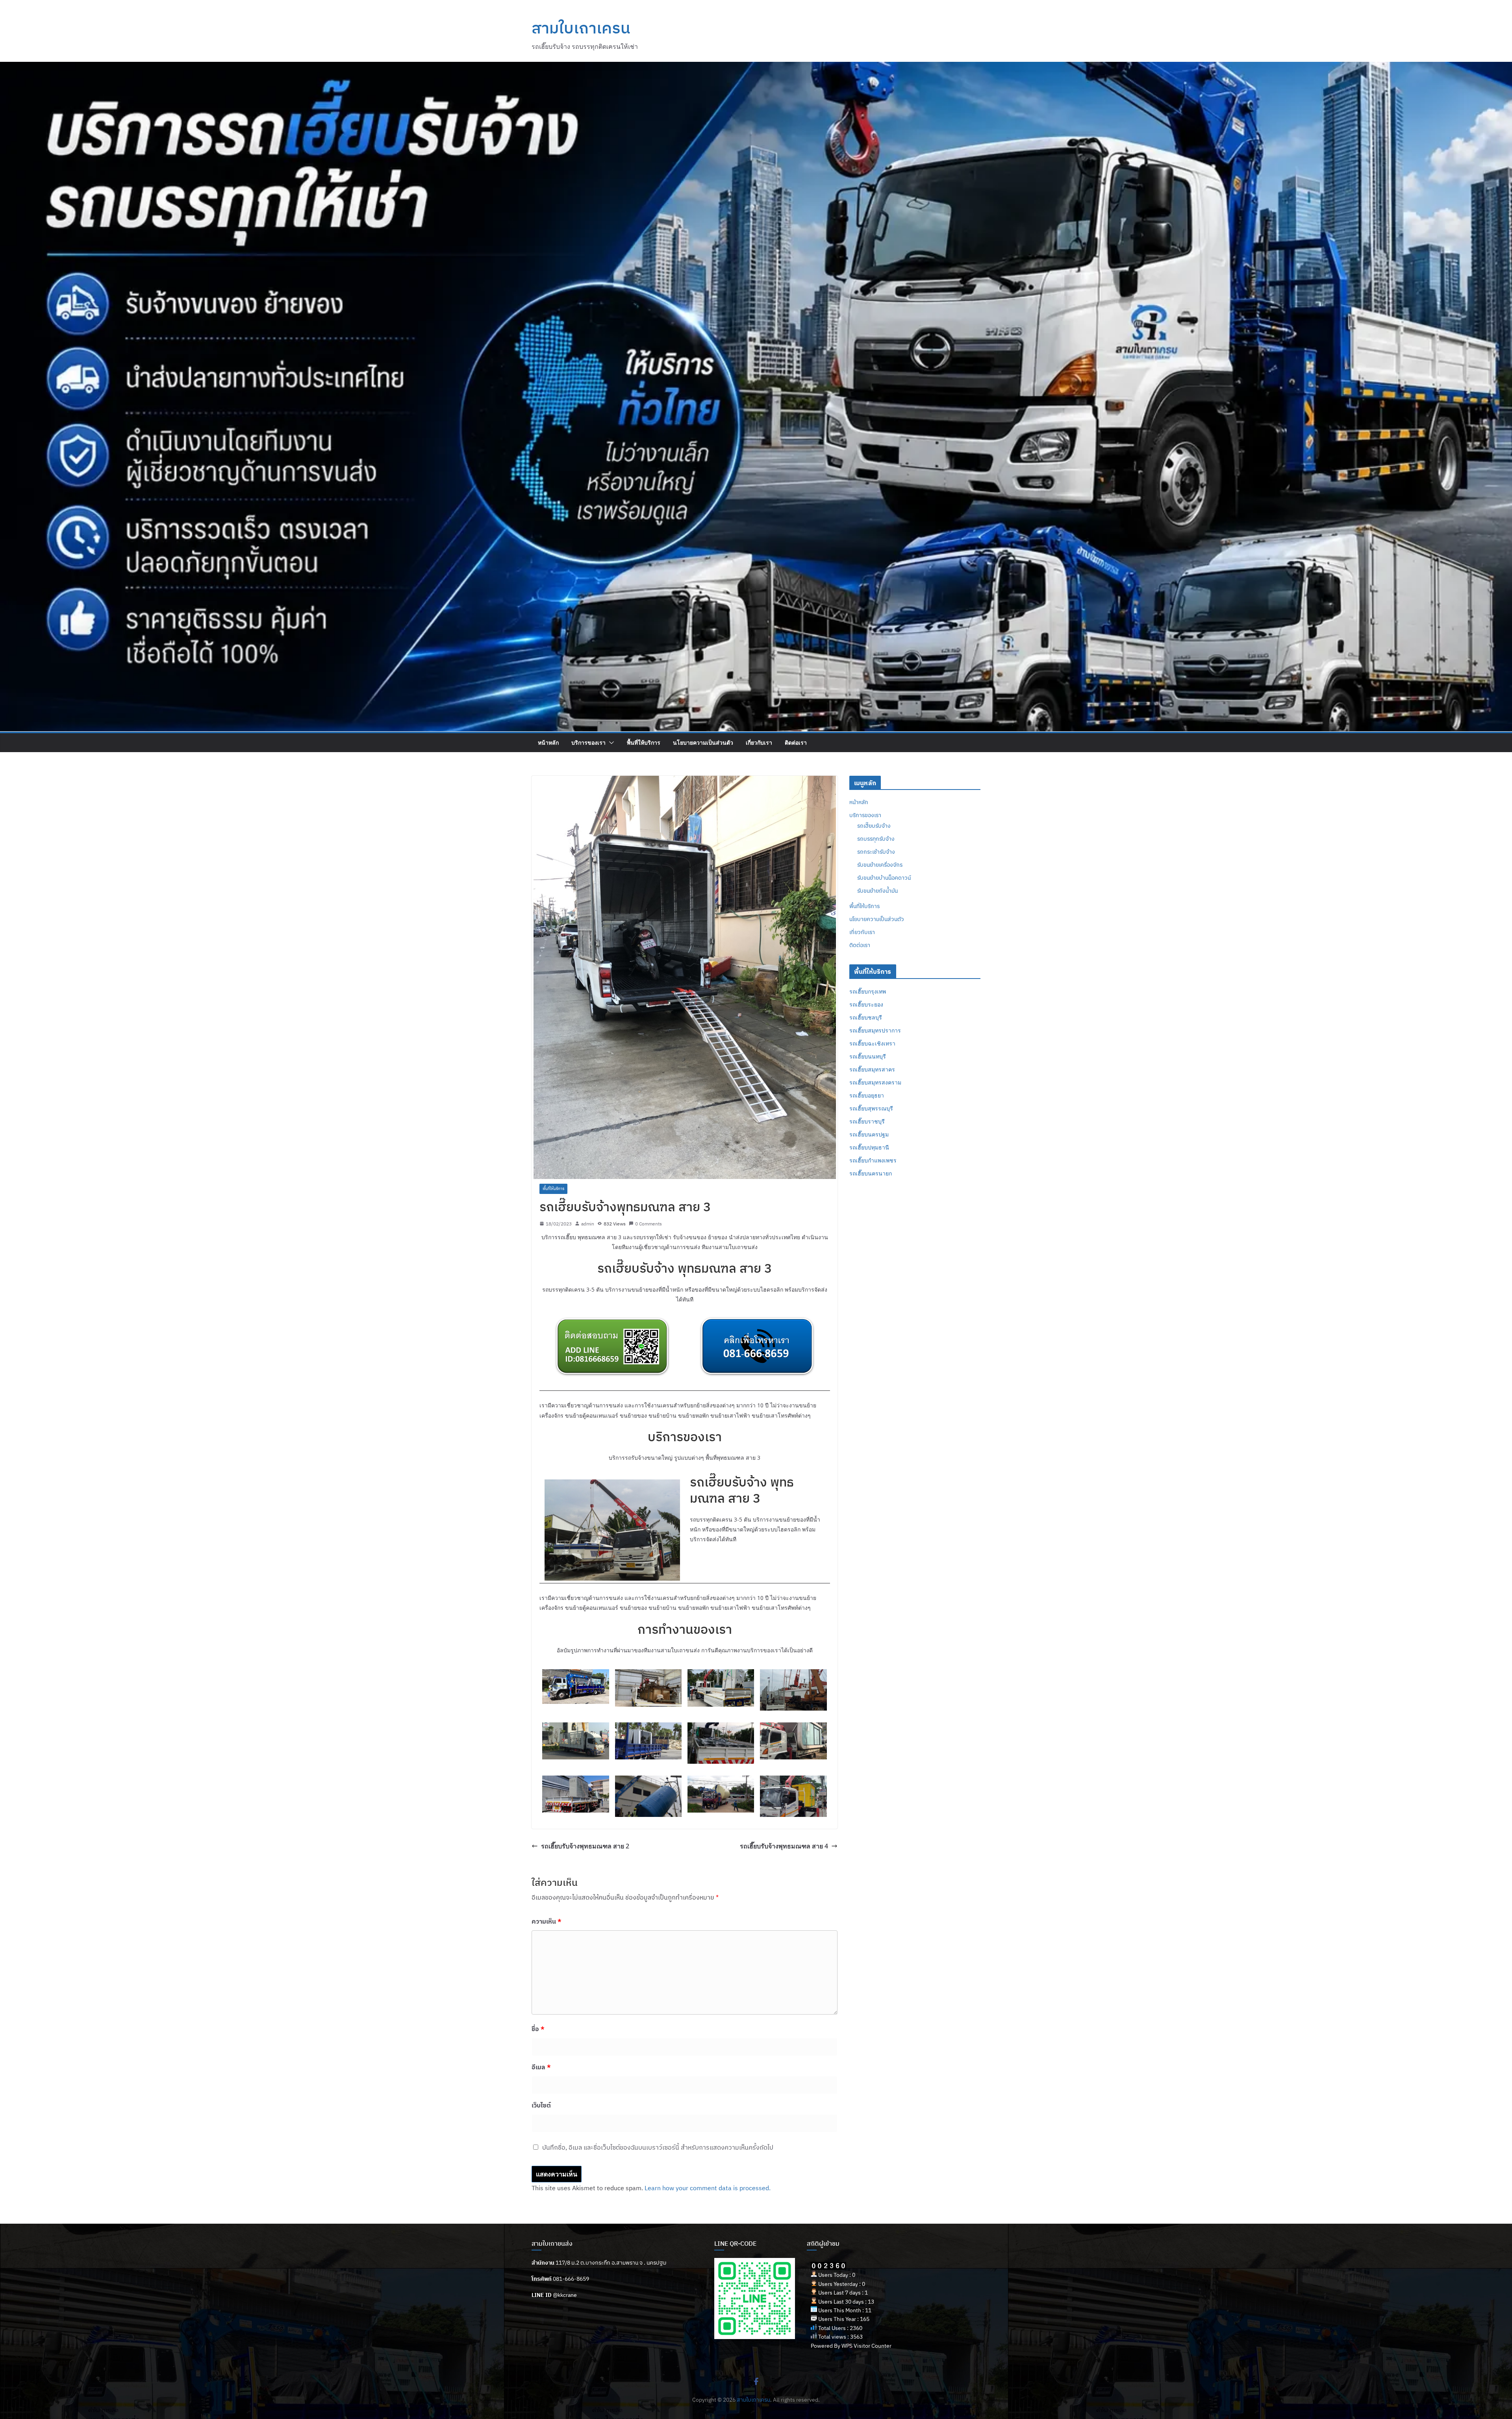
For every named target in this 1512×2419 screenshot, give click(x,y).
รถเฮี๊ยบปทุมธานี (869, 1147)
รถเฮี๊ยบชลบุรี (866, 1017)
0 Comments (649, 1224)
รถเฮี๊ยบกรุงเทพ (868, 991)
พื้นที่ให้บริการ (644, 742)
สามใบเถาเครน (581, 28)
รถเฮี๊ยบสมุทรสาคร (872, 1069)
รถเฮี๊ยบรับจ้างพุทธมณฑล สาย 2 (585, 1846)
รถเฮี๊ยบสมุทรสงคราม (875, 1082)
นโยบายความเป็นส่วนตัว (703, 742)
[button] (610, 743)
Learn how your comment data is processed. (708, 2188)
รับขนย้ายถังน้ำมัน (877, 891)
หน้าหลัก (548, 742)
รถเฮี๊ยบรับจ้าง (874, 826)
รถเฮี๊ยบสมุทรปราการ (875, 1030)
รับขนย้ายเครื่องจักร (880, 865)
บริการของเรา (588, 742)
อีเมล (541, 2067)
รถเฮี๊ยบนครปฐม (869, 1134)
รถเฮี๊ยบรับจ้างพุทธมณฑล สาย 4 (784, 1846)
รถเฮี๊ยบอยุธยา (867, 1095)
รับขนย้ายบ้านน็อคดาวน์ (884, 878)
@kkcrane (565, 2295)
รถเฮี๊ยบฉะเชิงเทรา (872, 1043)
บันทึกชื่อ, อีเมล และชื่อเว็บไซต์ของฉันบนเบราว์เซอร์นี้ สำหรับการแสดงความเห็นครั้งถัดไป (658, 2147)
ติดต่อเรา (796, 742)
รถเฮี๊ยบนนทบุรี (868, 1056)
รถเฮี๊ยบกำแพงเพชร (873, 1160)
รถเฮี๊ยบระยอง (866, 1004)
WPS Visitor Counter (866, 2346)
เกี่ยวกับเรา (759, 742)
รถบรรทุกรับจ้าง (876, 839)
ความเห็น (547, 1921)
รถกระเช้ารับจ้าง (876, 852)
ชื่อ (538, 2029)
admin (588, 1224)
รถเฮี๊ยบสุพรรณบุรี (871, 1108)
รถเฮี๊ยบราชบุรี (867, 1121)
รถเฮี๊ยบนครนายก (871, 1173)
